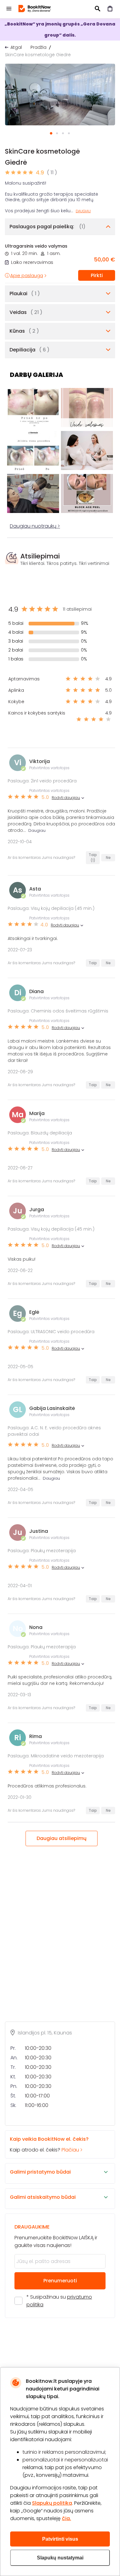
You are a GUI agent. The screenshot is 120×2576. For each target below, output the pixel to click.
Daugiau (83, 211)
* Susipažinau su (59, 2301)
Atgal (16, 47)
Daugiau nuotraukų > (35, 526)
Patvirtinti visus (60, 2539)
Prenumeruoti (60, 2281)
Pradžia (38, 47)
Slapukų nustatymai (60, 2558)
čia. (66, 2518)
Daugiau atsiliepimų (62, 1838)
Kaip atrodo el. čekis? (49, 2144)
